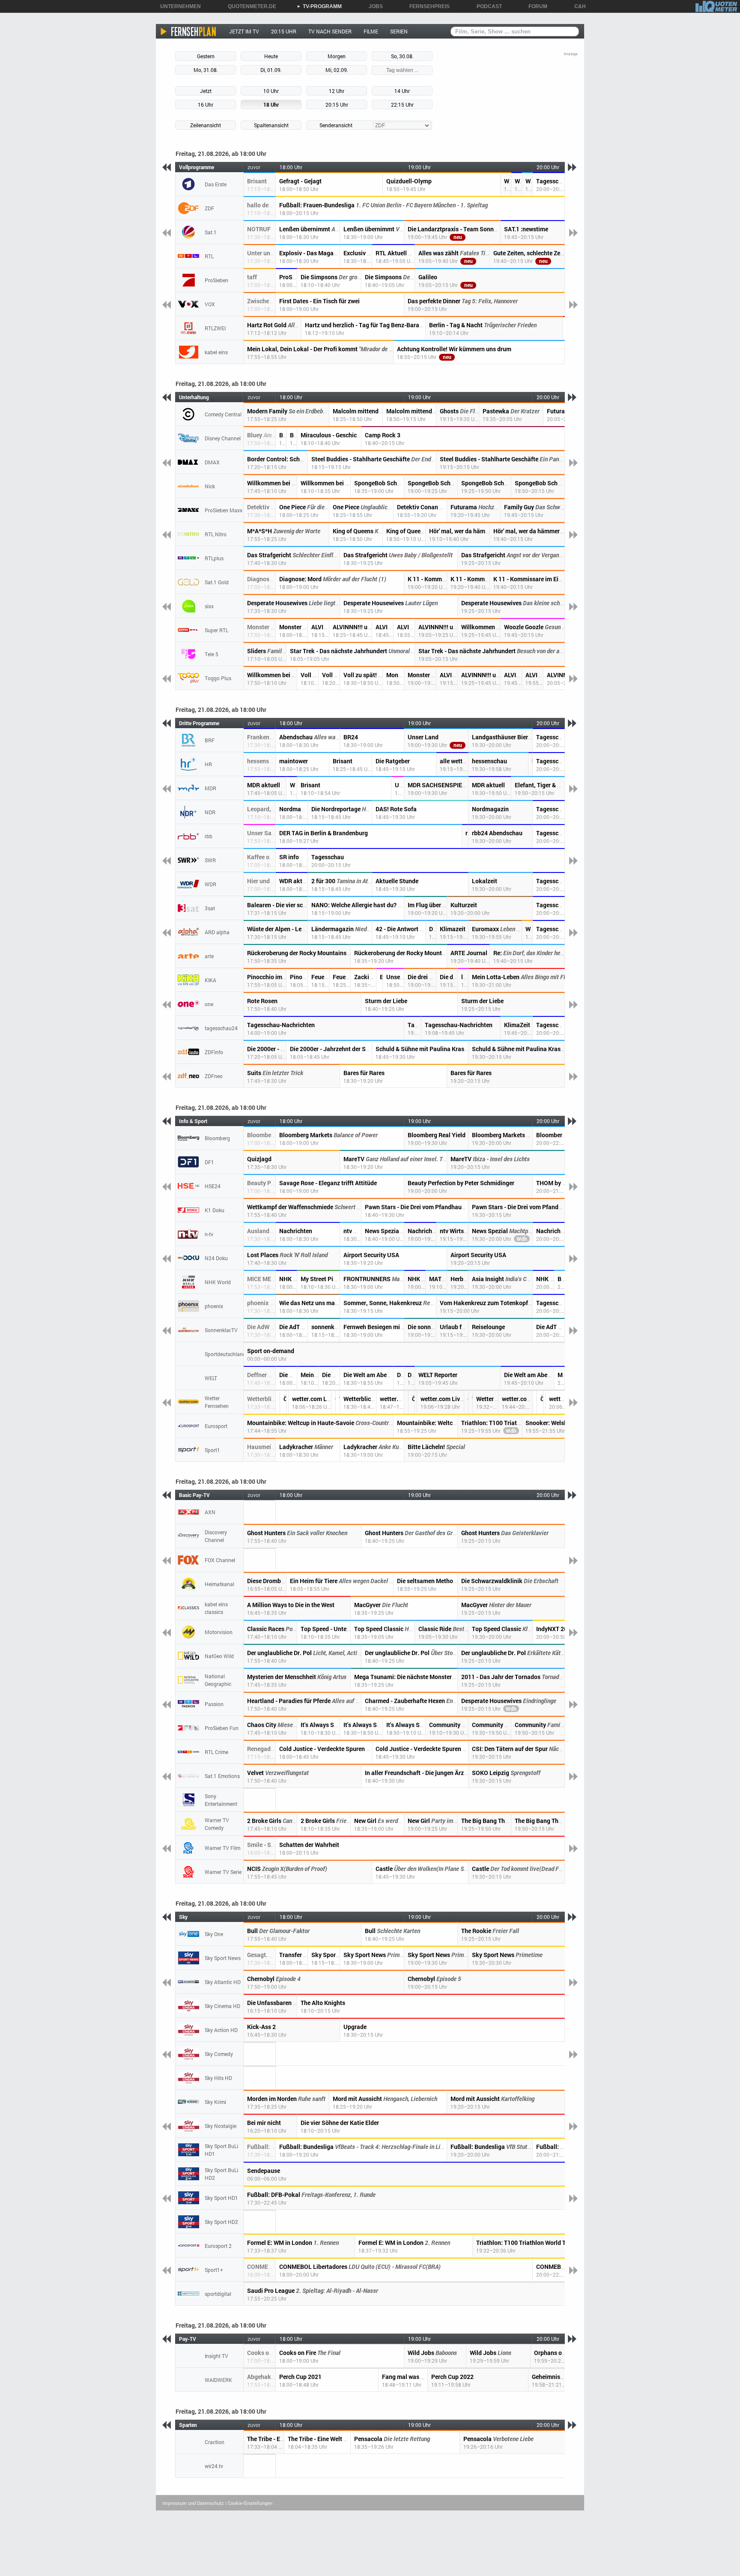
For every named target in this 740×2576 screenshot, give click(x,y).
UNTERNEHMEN (178, 6)
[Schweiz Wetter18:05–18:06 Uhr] (288, 1402)
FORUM (535, 6)
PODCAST (486, 6)
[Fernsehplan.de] (189, 31)
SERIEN (399, 31)
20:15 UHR (284, 31)
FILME (371, 31)
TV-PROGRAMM (319, 6)
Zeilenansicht (206, 125)
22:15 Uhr (402, 105)
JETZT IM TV (244, 31)
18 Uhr (271, 105)
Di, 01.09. (271, 70)
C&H (577, 6)
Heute (271, 56)
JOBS (373, 6)
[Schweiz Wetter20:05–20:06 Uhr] (545, 1402)
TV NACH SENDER (330, 31)
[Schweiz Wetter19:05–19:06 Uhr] (416, 1402)
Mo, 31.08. (206, 70)
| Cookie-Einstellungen (249, 2503)
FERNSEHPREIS (427, 6)
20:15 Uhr (337, 105)
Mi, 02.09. (337, 70)
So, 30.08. (402, 56)
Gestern (206, 56)
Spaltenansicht (271, 125)
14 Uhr (402, 91)
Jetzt (206, 91)
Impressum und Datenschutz (193, 2503)
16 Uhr (206, 105)
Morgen (337, 56)
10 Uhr (271, 91)
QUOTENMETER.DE (249, 6)
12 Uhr (337, 91)
